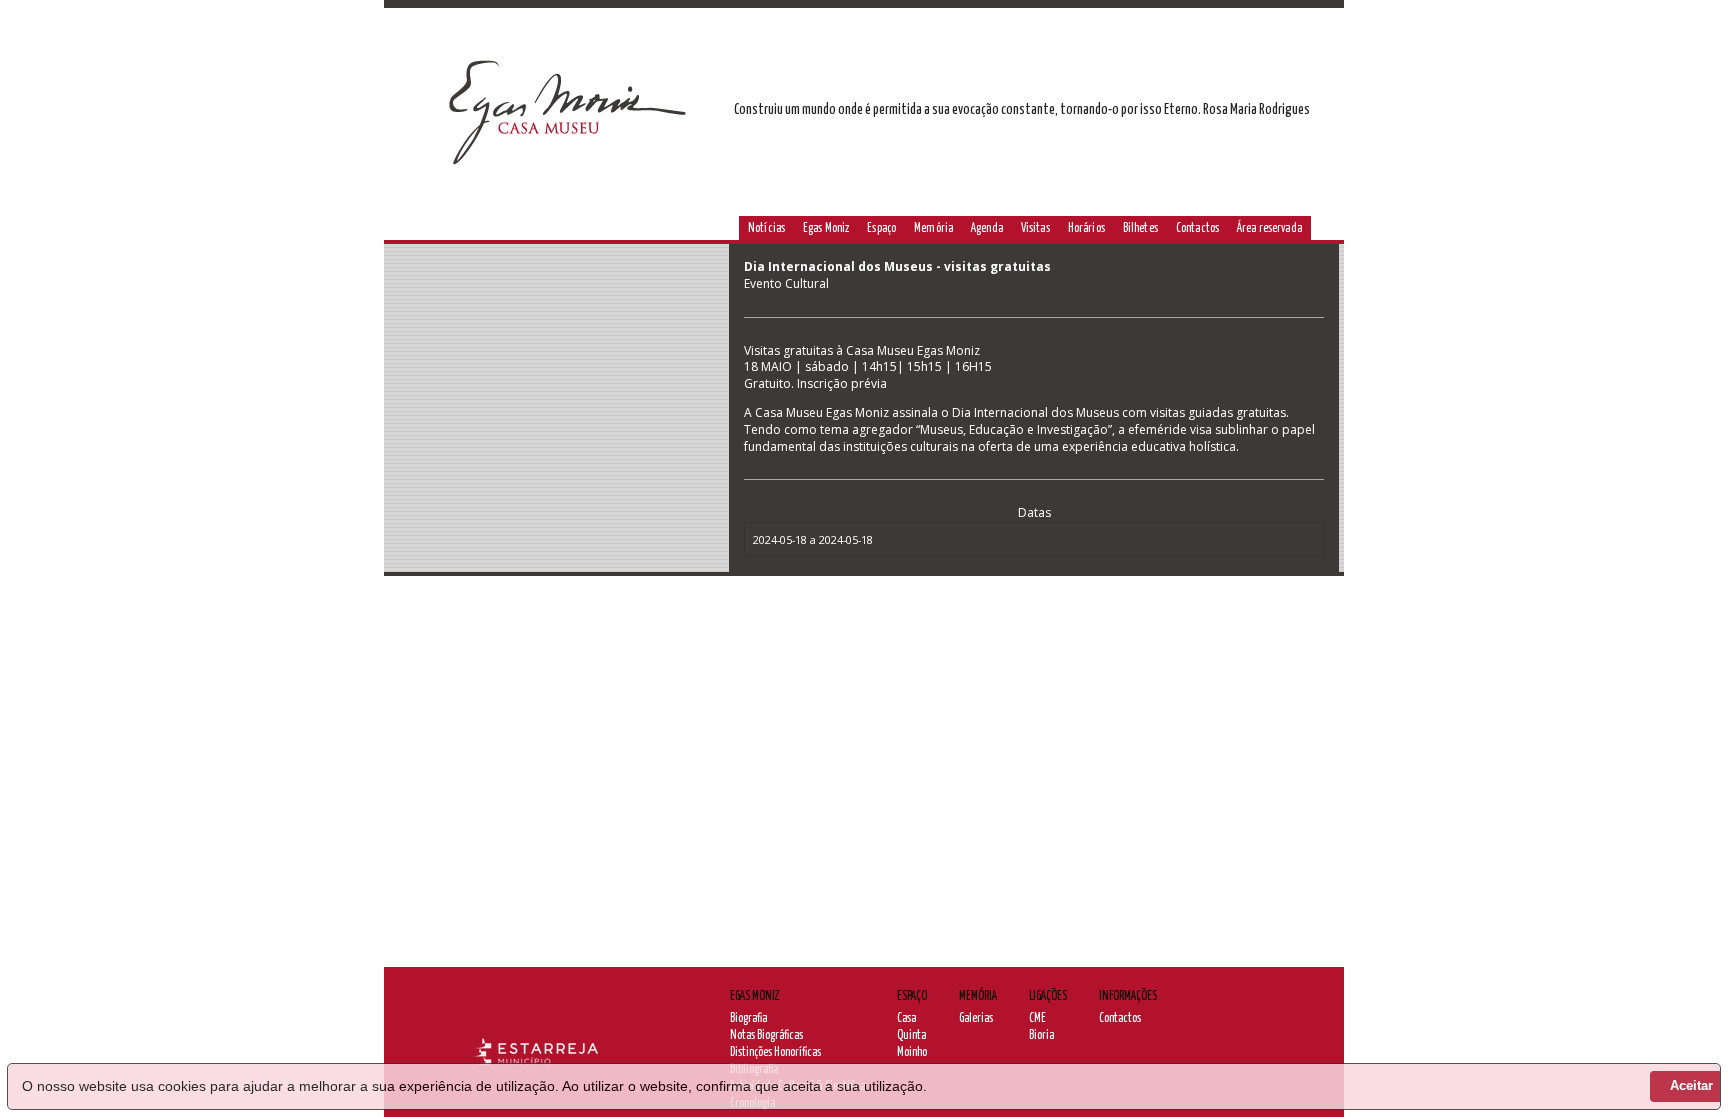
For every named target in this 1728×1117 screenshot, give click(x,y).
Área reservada (1269, 228)
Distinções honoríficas (775, 1052)
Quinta (911, 1035)
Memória (933, 228)
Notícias (766, 228)
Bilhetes (1140, 228)
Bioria (1041, 1035)
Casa (906, 1018)
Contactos (1197, 228)
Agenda (987, 228)
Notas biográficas (766, 1035)
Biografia (748, 1018)
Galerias (976, 1018)
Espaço (881, 228)
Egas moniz (755, 996)
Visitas (1035, 228)
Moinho (912, 1052)
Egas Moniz (826, 228)
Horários (1086, 228)
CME (1037, 1018)
